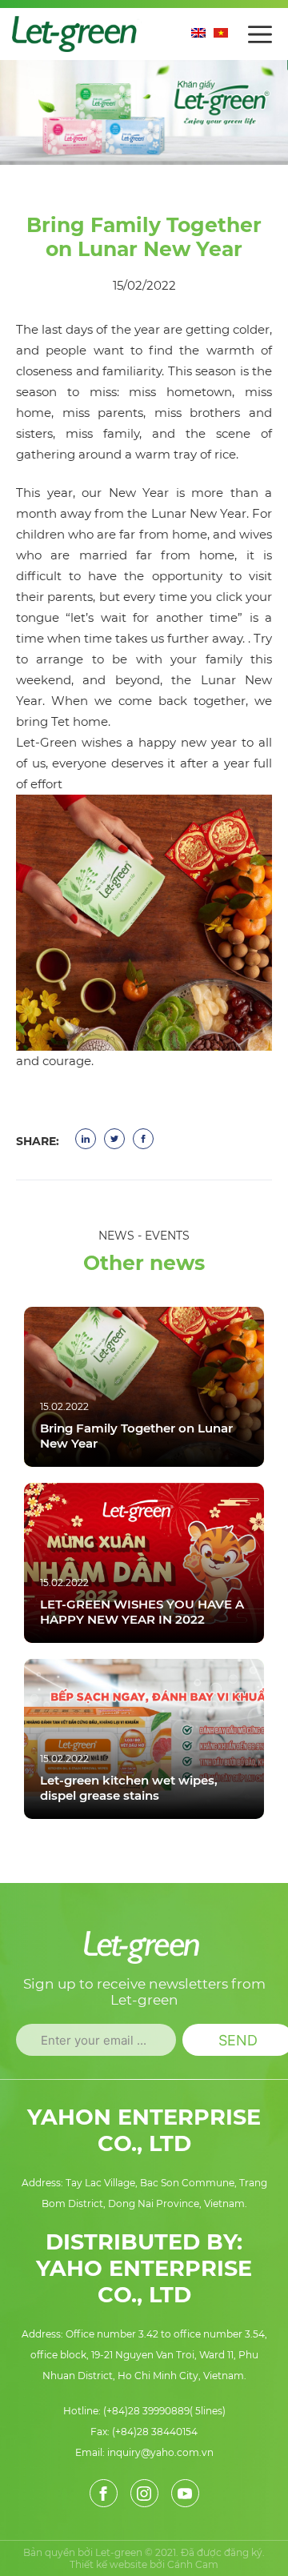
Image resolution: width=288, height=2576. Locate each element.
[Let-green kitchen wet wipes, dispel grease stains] (144, 1739)
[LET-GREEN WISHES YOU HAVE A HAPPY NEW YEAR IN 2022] (144, 1563)
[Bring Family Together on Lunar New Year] (144, 1387)
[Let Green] (77, 32)
